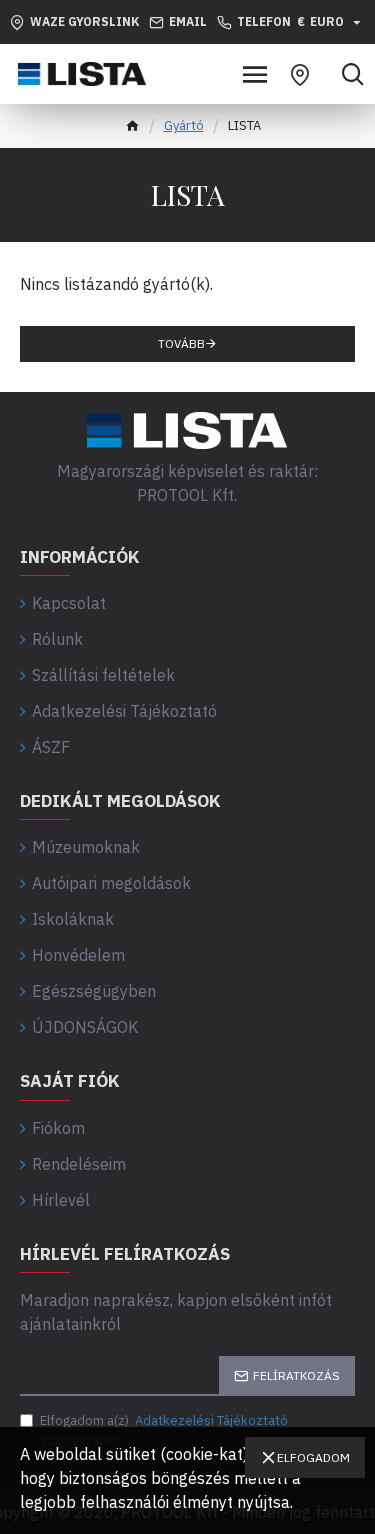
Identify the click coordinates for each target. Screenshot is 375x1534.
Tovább (181, 343)
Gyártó (184, 125)
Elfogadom (313, 1457)
